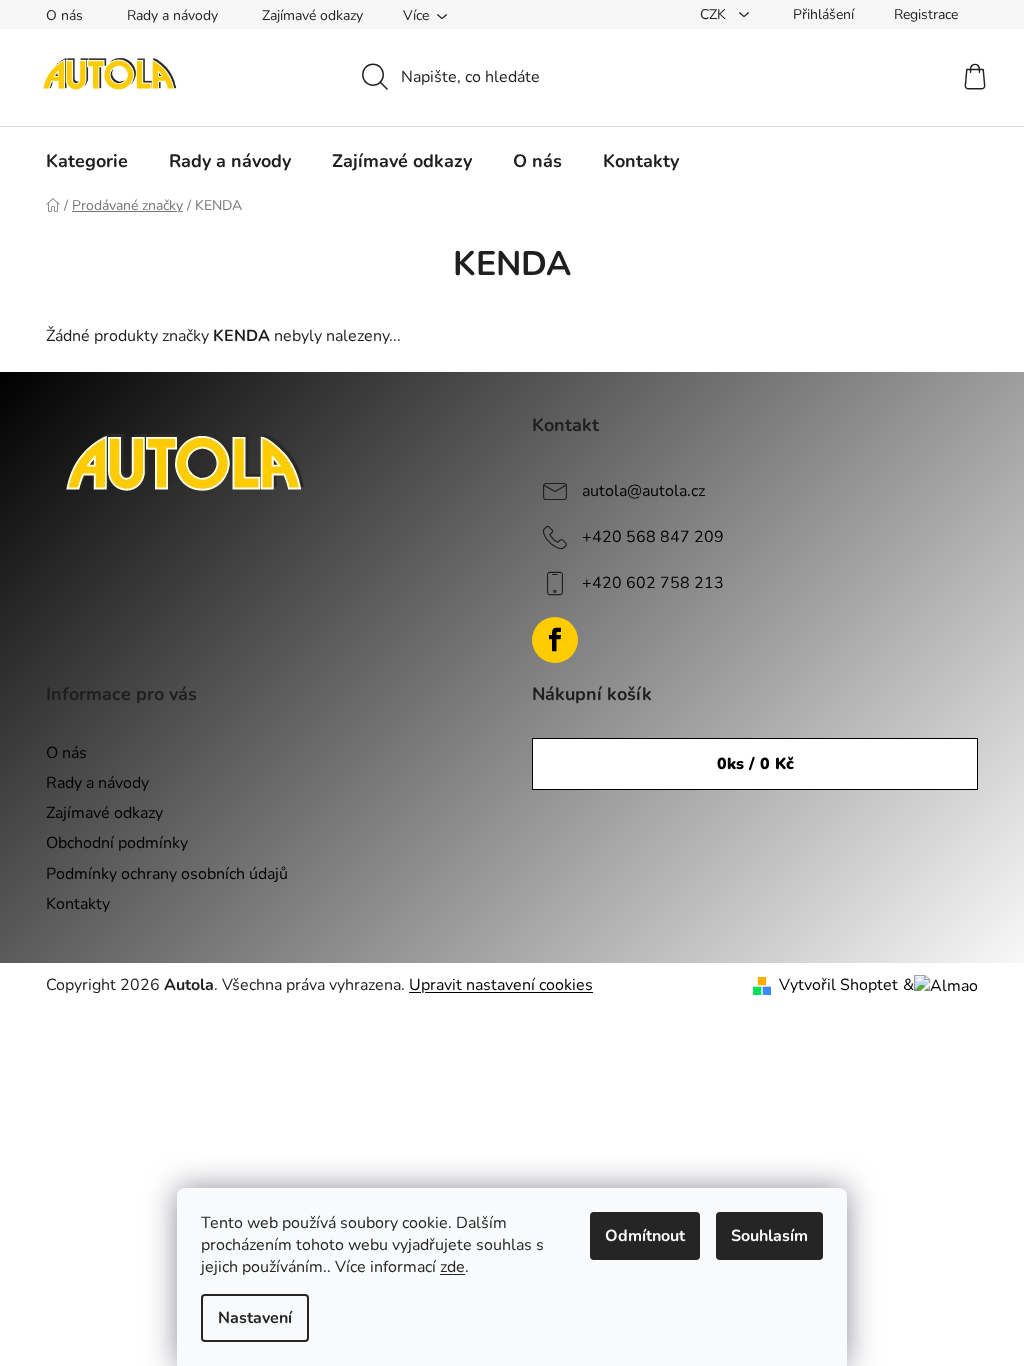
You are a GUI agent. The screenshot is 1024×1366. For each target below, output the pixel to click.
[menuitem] (87, 161)
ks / (755, 764)
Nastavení (255, 1318)
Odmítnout (645, 1236)
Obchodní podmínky (117, 843)
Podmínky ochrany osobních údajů (167, 874)
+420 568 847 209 (653, 537)
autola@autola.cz (643, 491)
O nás (64, 15)
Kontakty (78, 904)
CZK (715, 14)
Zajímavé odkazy (312, 15)
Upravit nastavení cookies (501, 985)
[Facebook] (555, 640)
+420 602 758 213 (653, 583)
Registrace (926, 14)
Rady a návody (172, 15)
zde (452, 1267)
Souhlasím (769, 1236)
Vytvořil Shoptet (838, 985)
